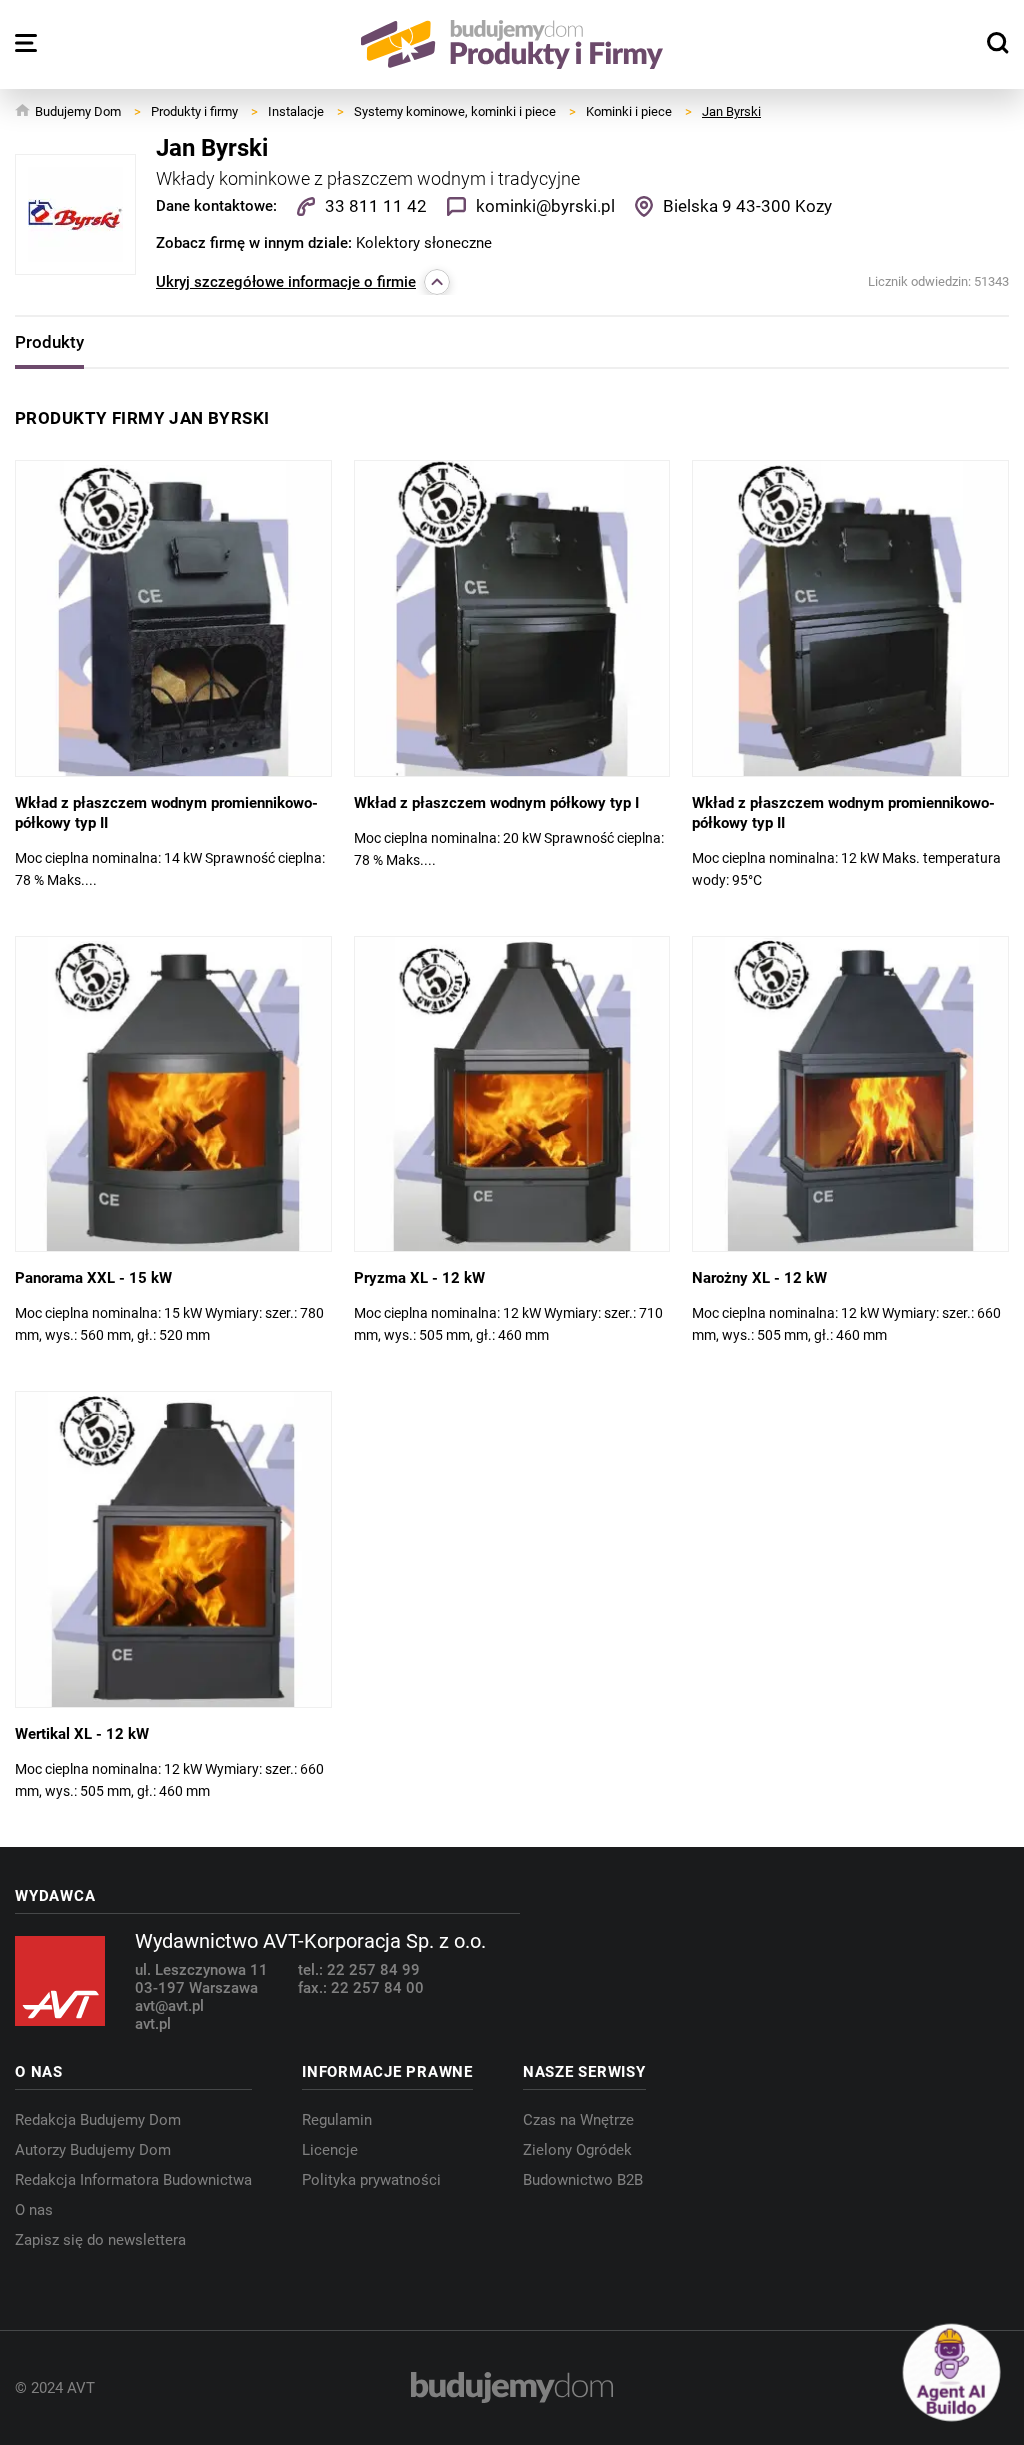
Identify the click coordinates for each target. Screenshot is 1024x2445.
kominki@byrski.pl (545, 206)
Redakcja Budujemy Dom (98, 2120)
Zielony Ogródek (577, 2150)
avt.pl (153, 2024)
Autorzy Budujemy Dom (93, 2150)
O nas (34, 2210)
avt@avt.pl (169, 2006)
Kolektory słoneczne (424, 243)
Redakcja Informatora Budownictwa (133, 2180)
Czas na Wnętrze (578, 2120)
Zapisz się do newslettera (100, 2240)
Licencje (330, 2150)
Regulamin (337, 2120)
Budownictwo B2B (583, 2180)
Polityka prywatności (371, 2180)
